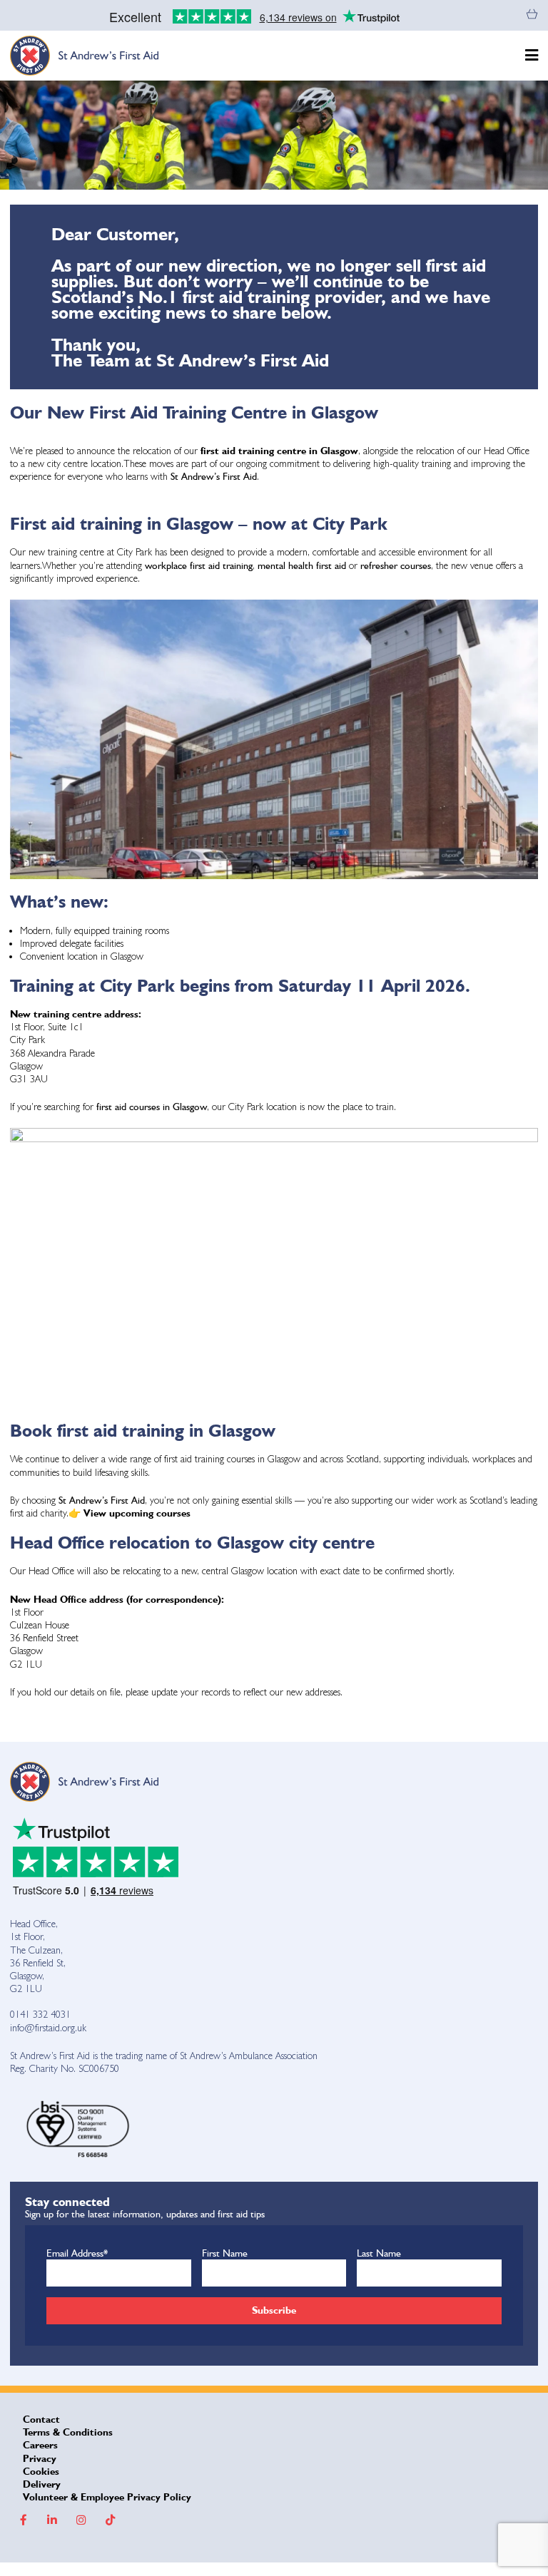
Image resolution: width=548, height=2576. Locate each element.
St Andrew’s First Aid (214, 476)
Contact (41, 2419)
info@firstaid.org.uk (48, 2028)
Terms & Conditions (68, 2432)
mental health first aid (303, 565)
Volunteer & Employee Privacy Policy (107, 2497)
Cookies (41, 2471)
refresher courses (396, 565)
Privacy (40, 2458)
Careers (40, 2445)
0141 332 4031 (40, 2014)
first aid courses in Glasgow (152, 1107)
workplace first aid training (199, 565)
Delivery (42, 2484)
